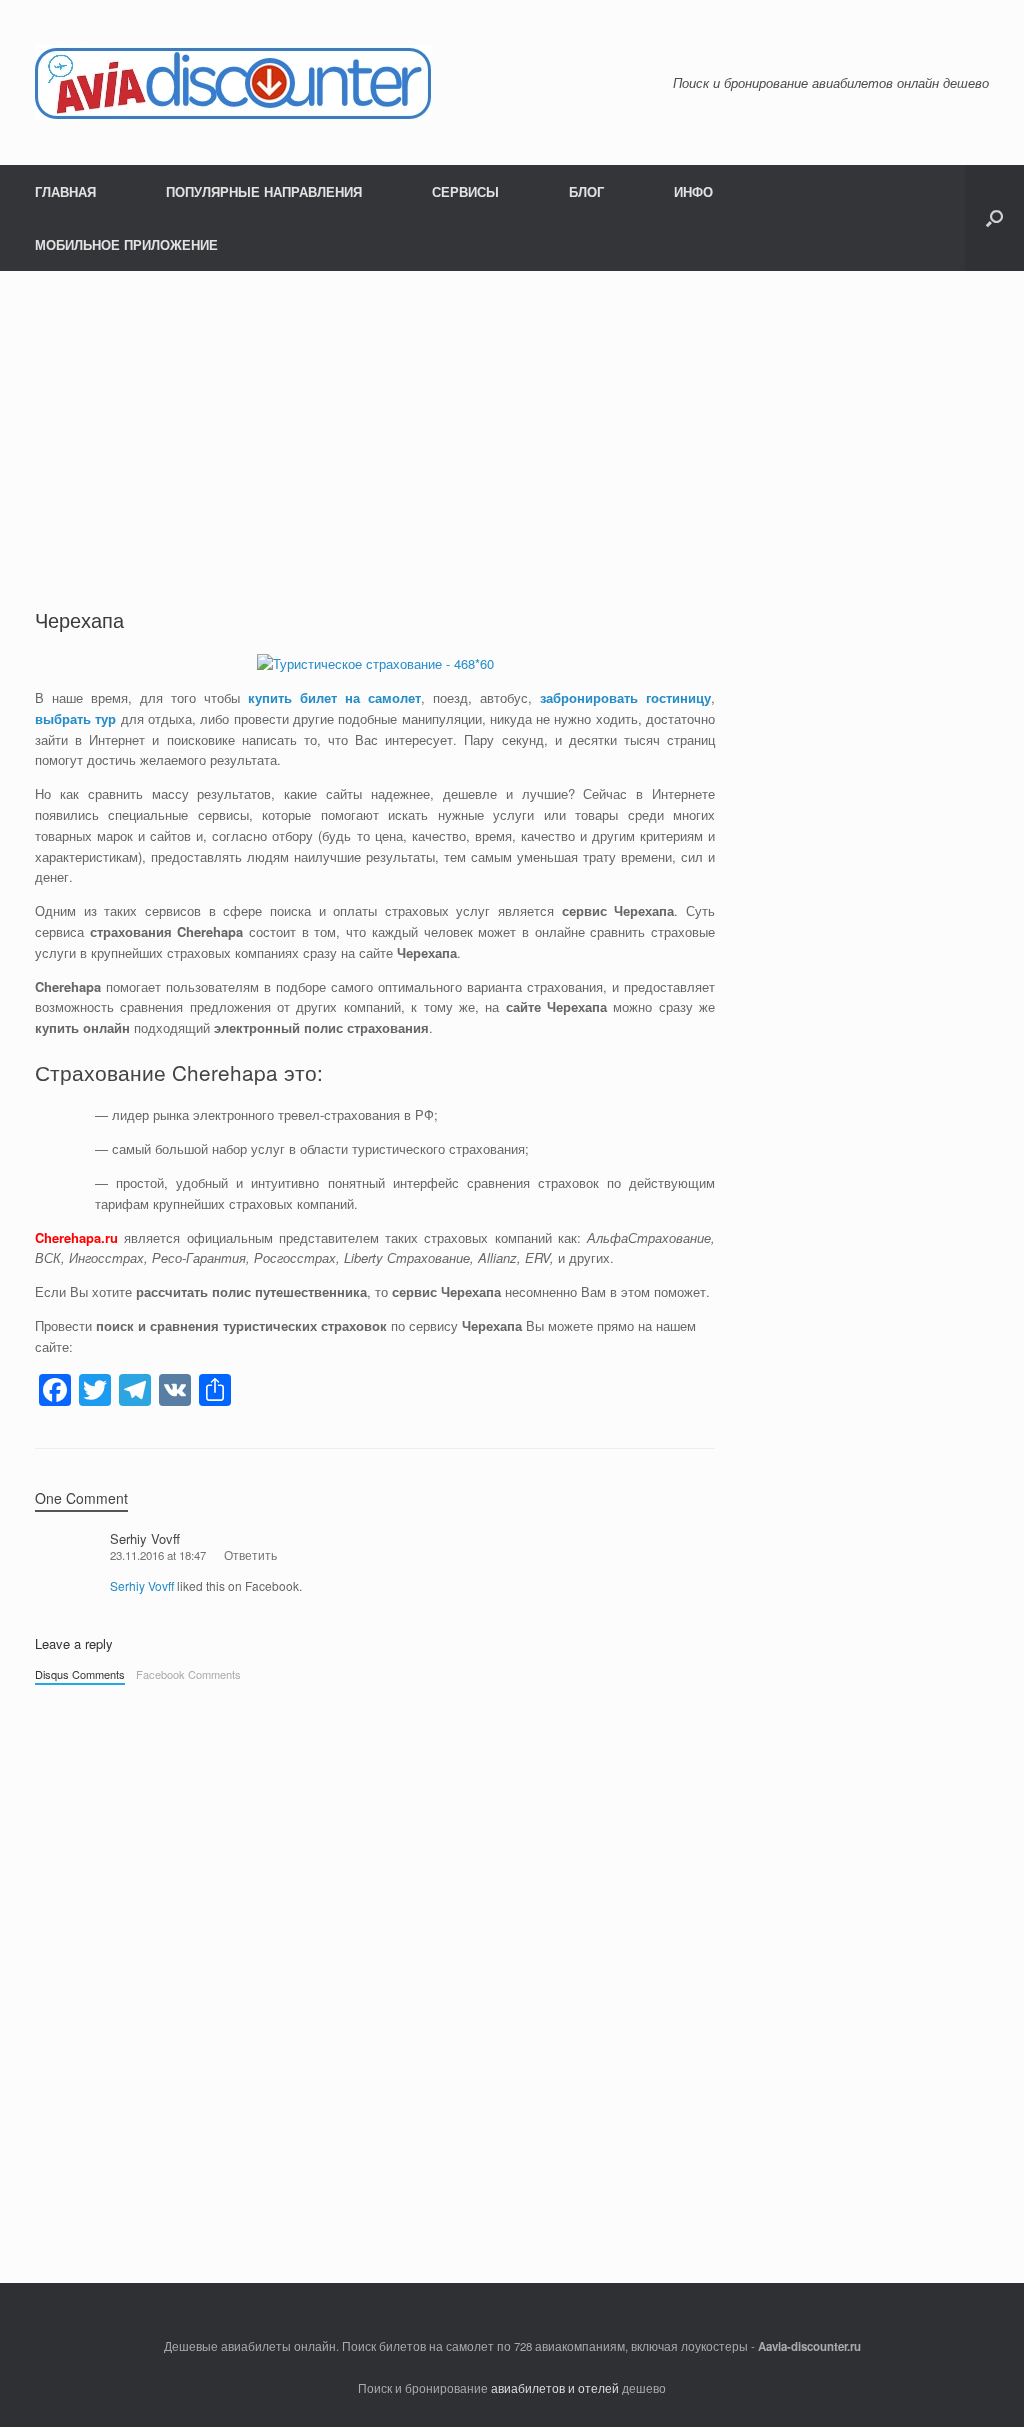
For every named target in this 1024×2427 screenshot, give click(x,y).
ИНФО (693, 191)
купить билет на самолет (334, 697)
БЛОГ (586, 191)
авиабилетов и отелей (555, 2388)
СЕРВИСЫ (465, 191)
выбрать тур (75, 718)
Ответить (250, 1555)
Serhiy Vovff (145, 1538)
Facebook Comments (188, 1674)
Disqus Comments (80, 1674)
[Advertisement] (375, 456)
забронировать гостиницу (625, 697)
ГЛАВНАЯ (65, 191)
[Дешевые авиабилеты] (233, 82)
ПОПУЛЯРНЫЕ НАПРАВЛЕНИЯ (264, 191)
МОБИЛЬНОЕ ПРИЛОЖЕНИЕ (126, 244)
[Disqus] (375, 1974)
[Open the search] (994, 218)
